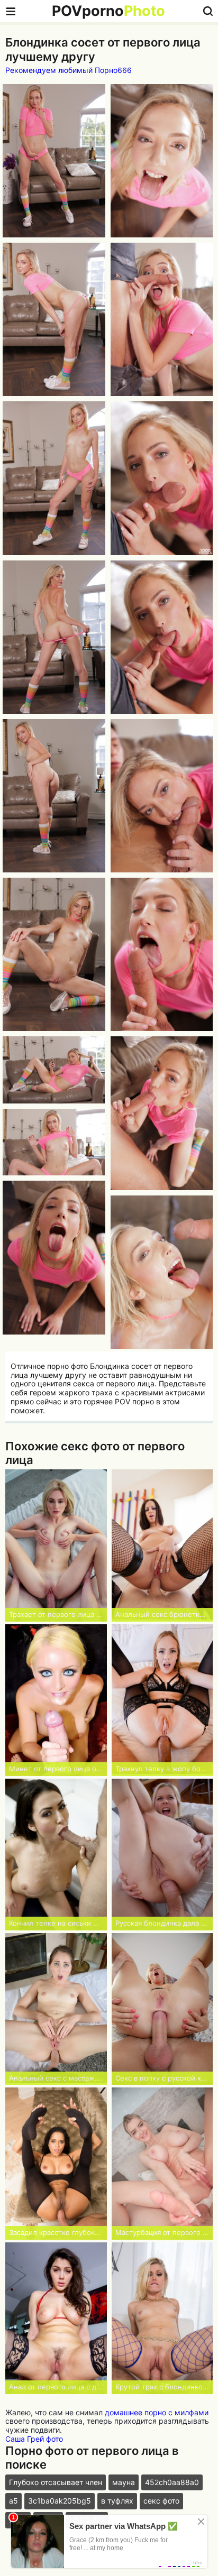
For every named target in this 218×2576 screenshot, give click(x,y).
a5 (13, 2501)
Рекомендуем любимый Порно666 (69, 70)
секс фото (161, 2501)
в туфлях (117, 2501)
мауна (124, 2482)
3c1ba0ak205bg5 (60, 2501)
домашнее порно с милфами (157, 2412)
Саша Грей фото (34, 2439)
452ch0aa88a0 (172, 2482)
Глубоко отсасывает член (56, 2482)
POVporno (108, 11)
